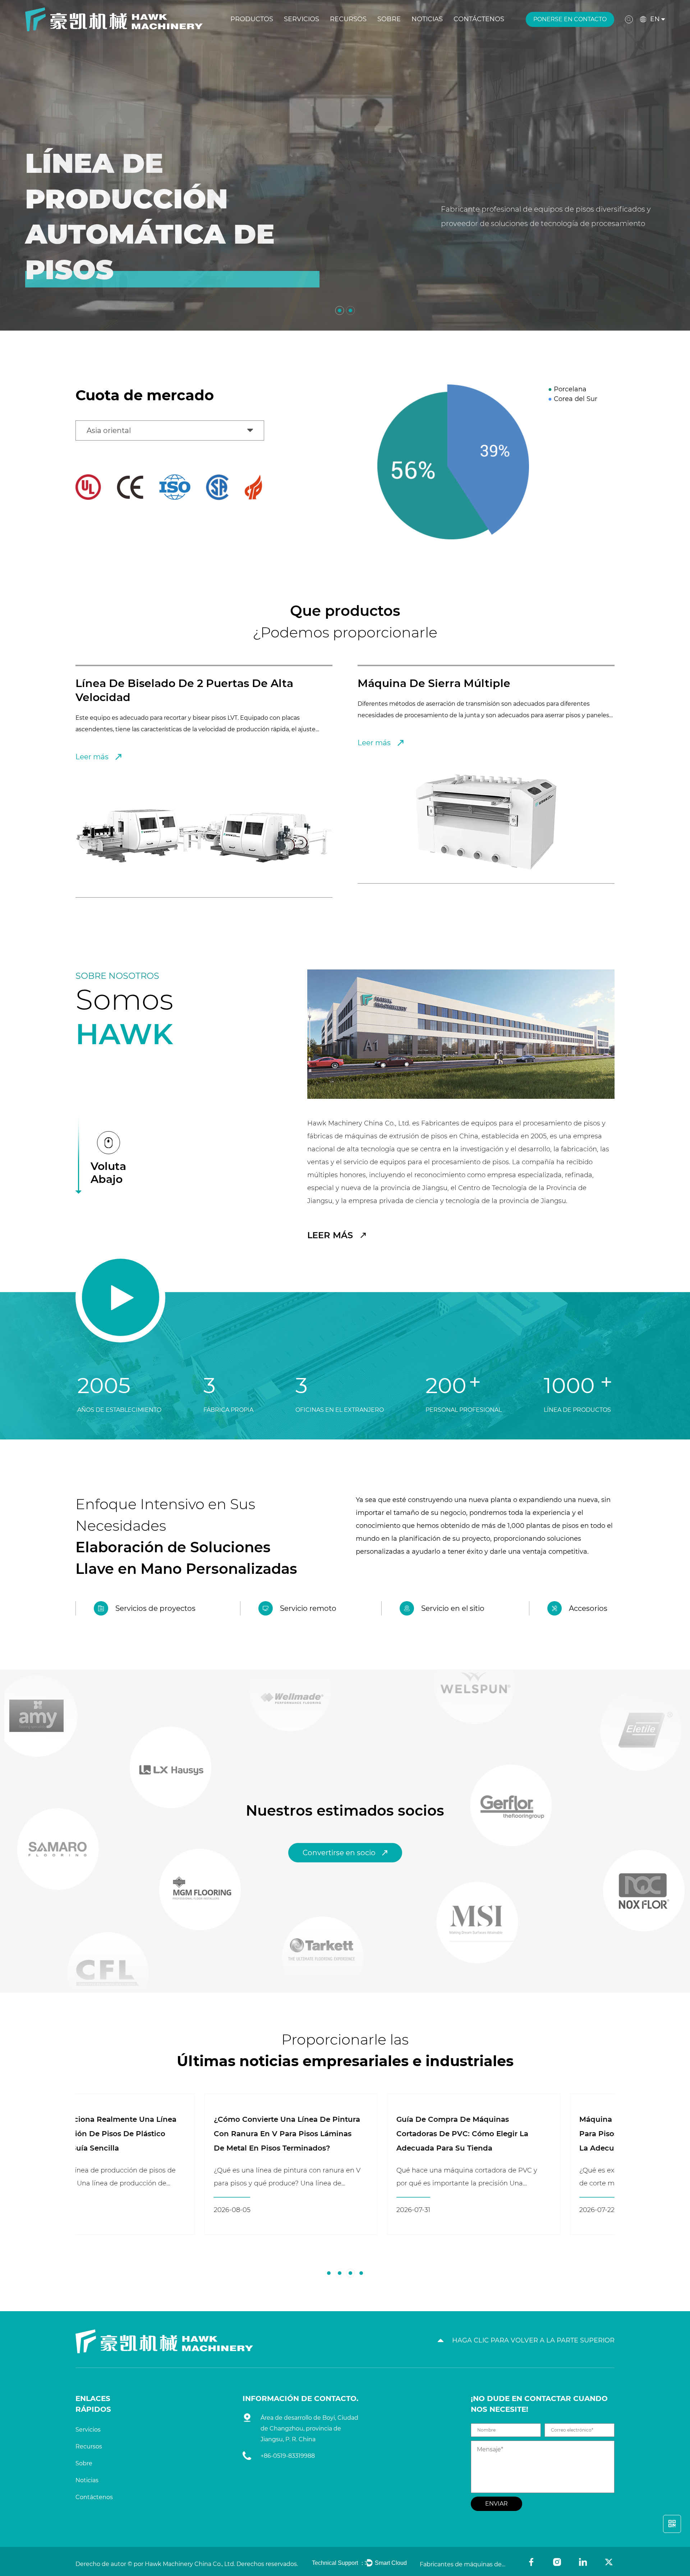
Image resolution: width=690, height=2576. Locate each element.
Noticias (427, 19)
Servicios (302, 19)
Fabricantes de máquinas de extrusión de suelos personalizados (463, 2564)
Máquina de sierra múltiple (152, 683)
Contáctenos (479, 19)
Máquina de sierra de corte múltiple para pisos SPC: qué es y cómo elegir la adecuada (338, 2134)
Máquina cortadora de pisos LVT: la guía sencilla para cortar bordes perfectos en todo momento (517, 2134)
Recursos (348, 19)
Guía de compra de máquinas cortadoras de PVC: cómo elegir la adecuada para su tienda (151, 2134)
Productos (252, 19)
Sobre (389, 19)
